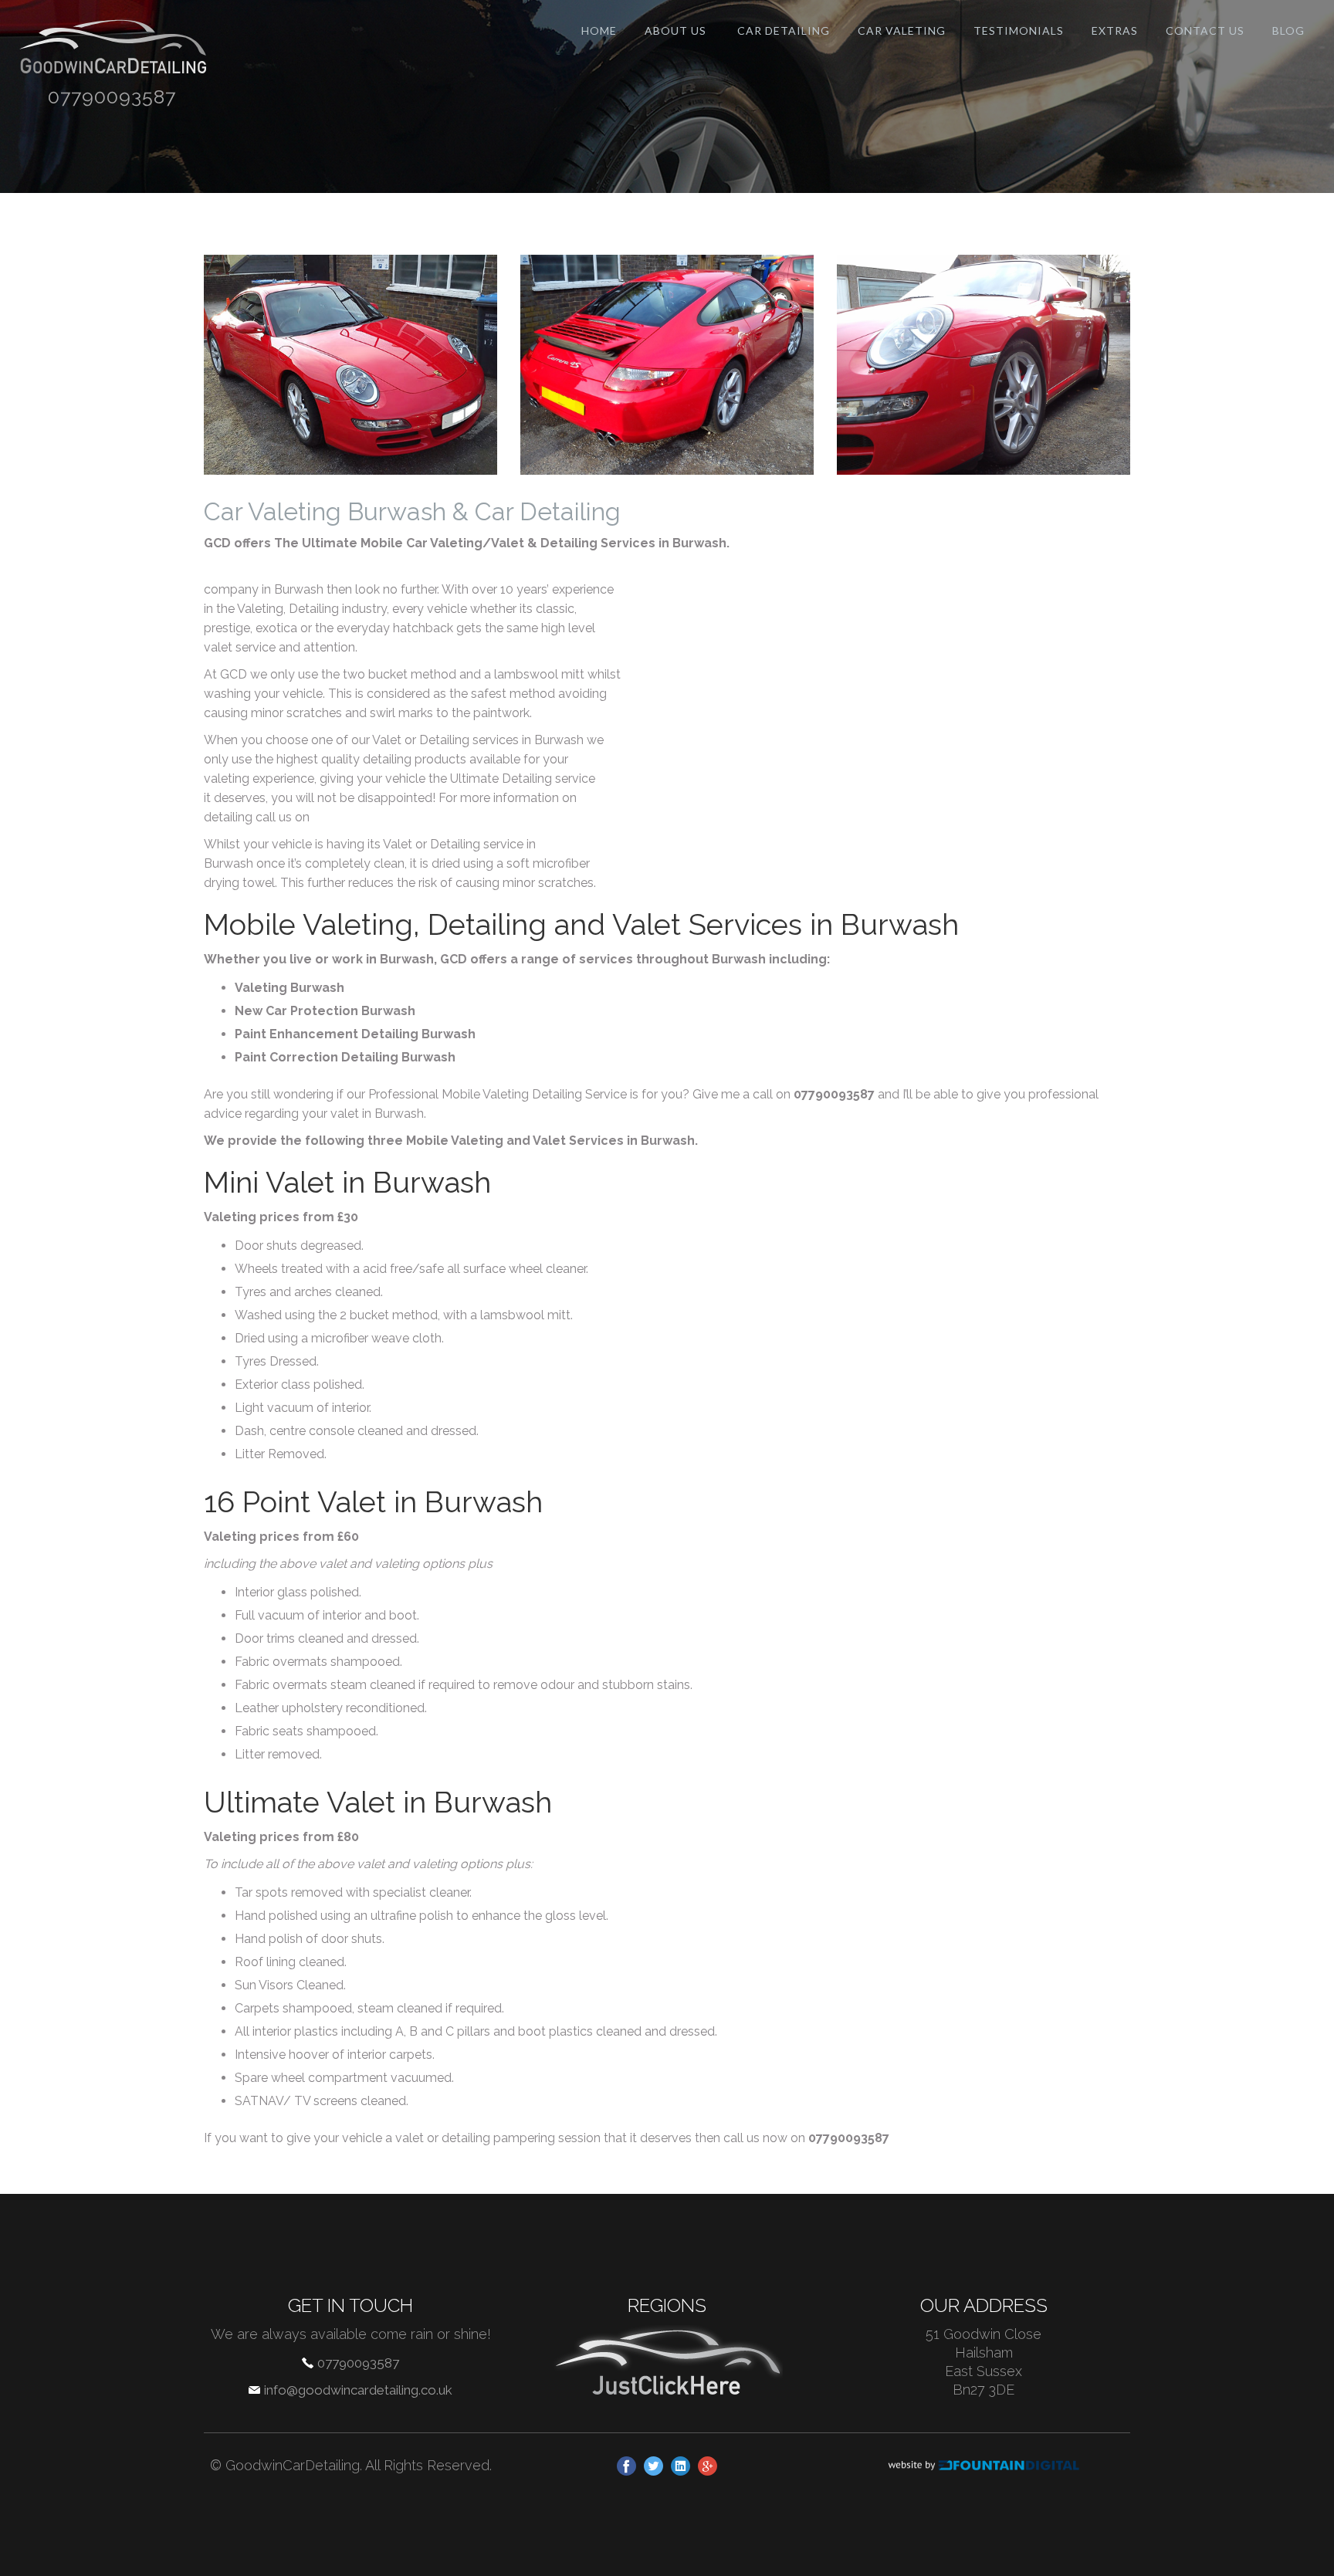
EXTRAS (1115, 30)
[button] (784, 31)
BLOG (1288, 30)
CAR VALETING (902, 30)
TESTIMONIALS (1019, 30)
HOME (599, 30)
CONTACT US (1205, 30)
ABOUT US (675, 30)
